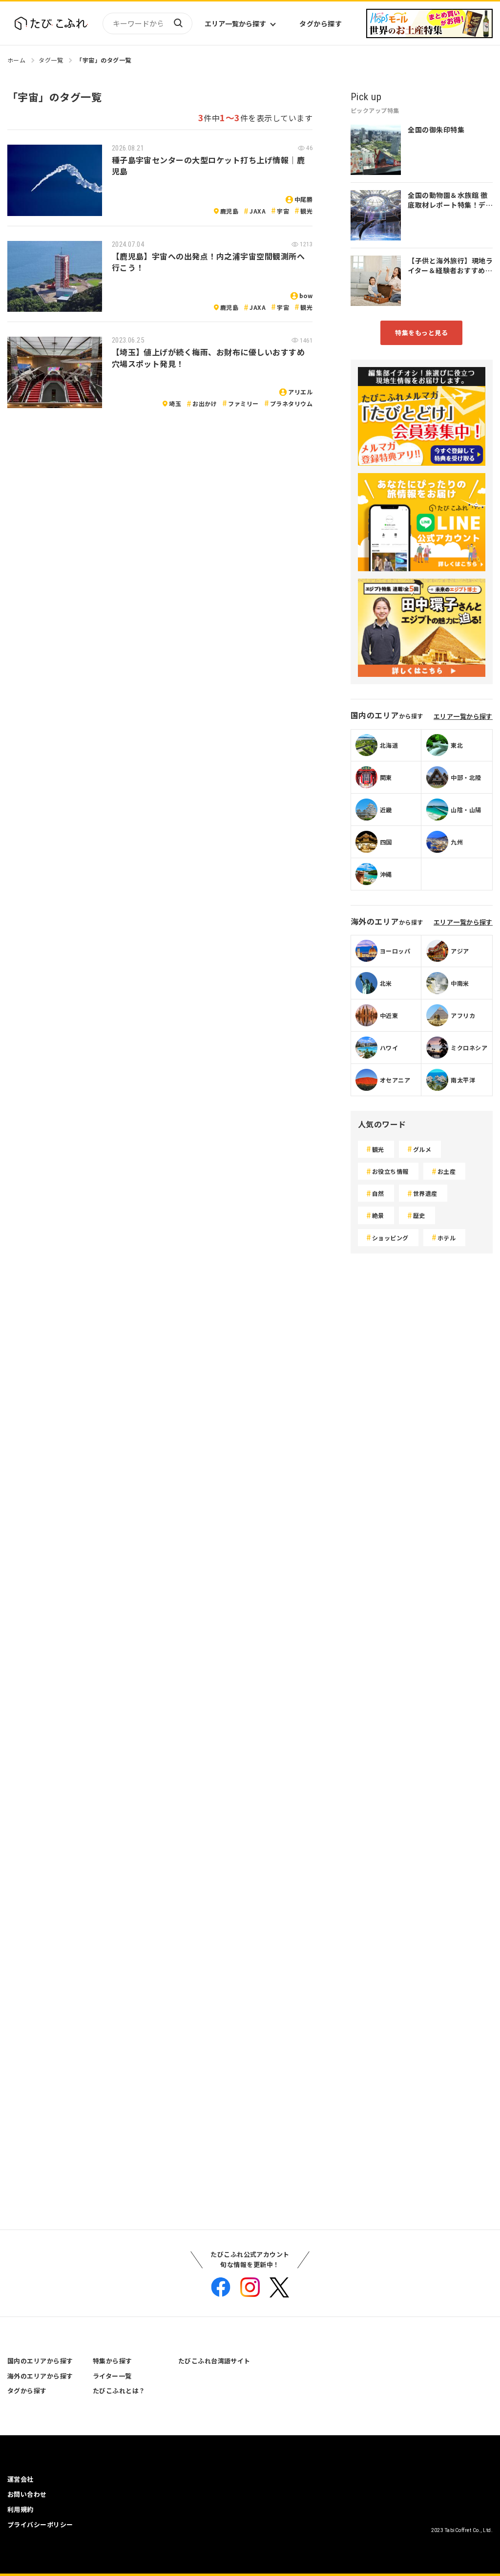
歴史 (419, 1215)
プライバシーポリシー (40, 2524)
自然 (378, 1193)
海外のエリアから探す (40, 2376)
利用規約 (21, 2509)
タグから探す (321, 23)
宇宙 (283, 211)
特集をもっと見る (421, 333)
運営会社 (21, 2479)
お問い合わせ (27, 2494)
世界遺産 (425, 1193)
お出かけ (205, 403)
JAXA (258, 211)
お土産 (447, 1171)
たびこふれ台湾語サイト (214, 2361)
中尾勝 (303, 199)
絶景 (378, 1215)
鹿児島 (229, 211)
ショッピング (390, 1238)
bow (306, 295)
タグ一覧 (51, 60)
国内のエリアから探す (40, 2361)
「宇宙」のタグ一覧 (104, 60)
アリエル (300, 392)
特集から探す (113, 2361)
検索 (178, 23)
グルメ (422, 1149)
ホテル (447, 1238)
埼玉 (175, 403)
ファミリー (243, 403)
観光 (306, 211)
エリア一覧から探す (235, 23)
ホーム (16, 60)
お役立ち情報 (390, 1171)
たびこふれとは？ (119, 2391)
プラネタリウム (291, 403)
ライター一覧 (112, 2376)
